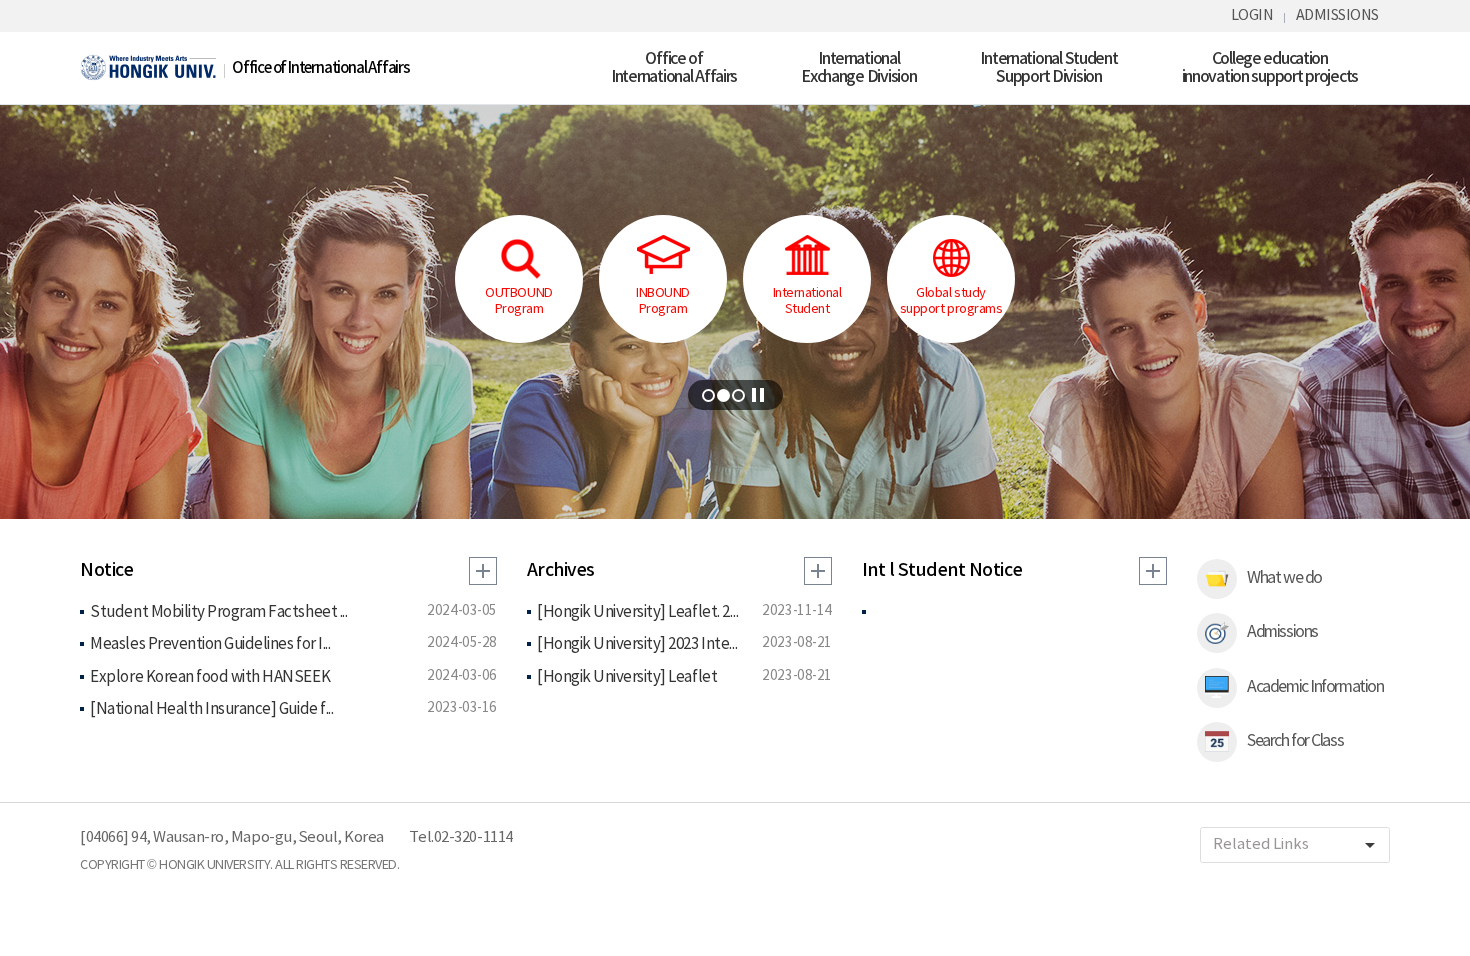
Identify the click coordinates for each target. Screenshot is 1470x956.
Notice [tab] (106, 570)
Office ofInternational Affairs (674, 68)
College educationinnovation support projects (1270, 68)
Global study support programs (951, 301)
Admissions (1281, 632)
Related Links (1297, 845)
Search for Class (1294, 741)
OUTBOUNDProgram (518, 301)
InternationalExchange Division (858, 68)
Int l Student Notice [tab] (942, 570)
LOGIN (1252, 15)
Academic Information (1314, 687)
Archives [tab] (561, 570)
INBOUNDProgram (663, 301)
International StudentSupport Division (1048, 68)
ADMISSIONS (1337, 15)
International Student (807, 301)
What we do (1283, 578)
